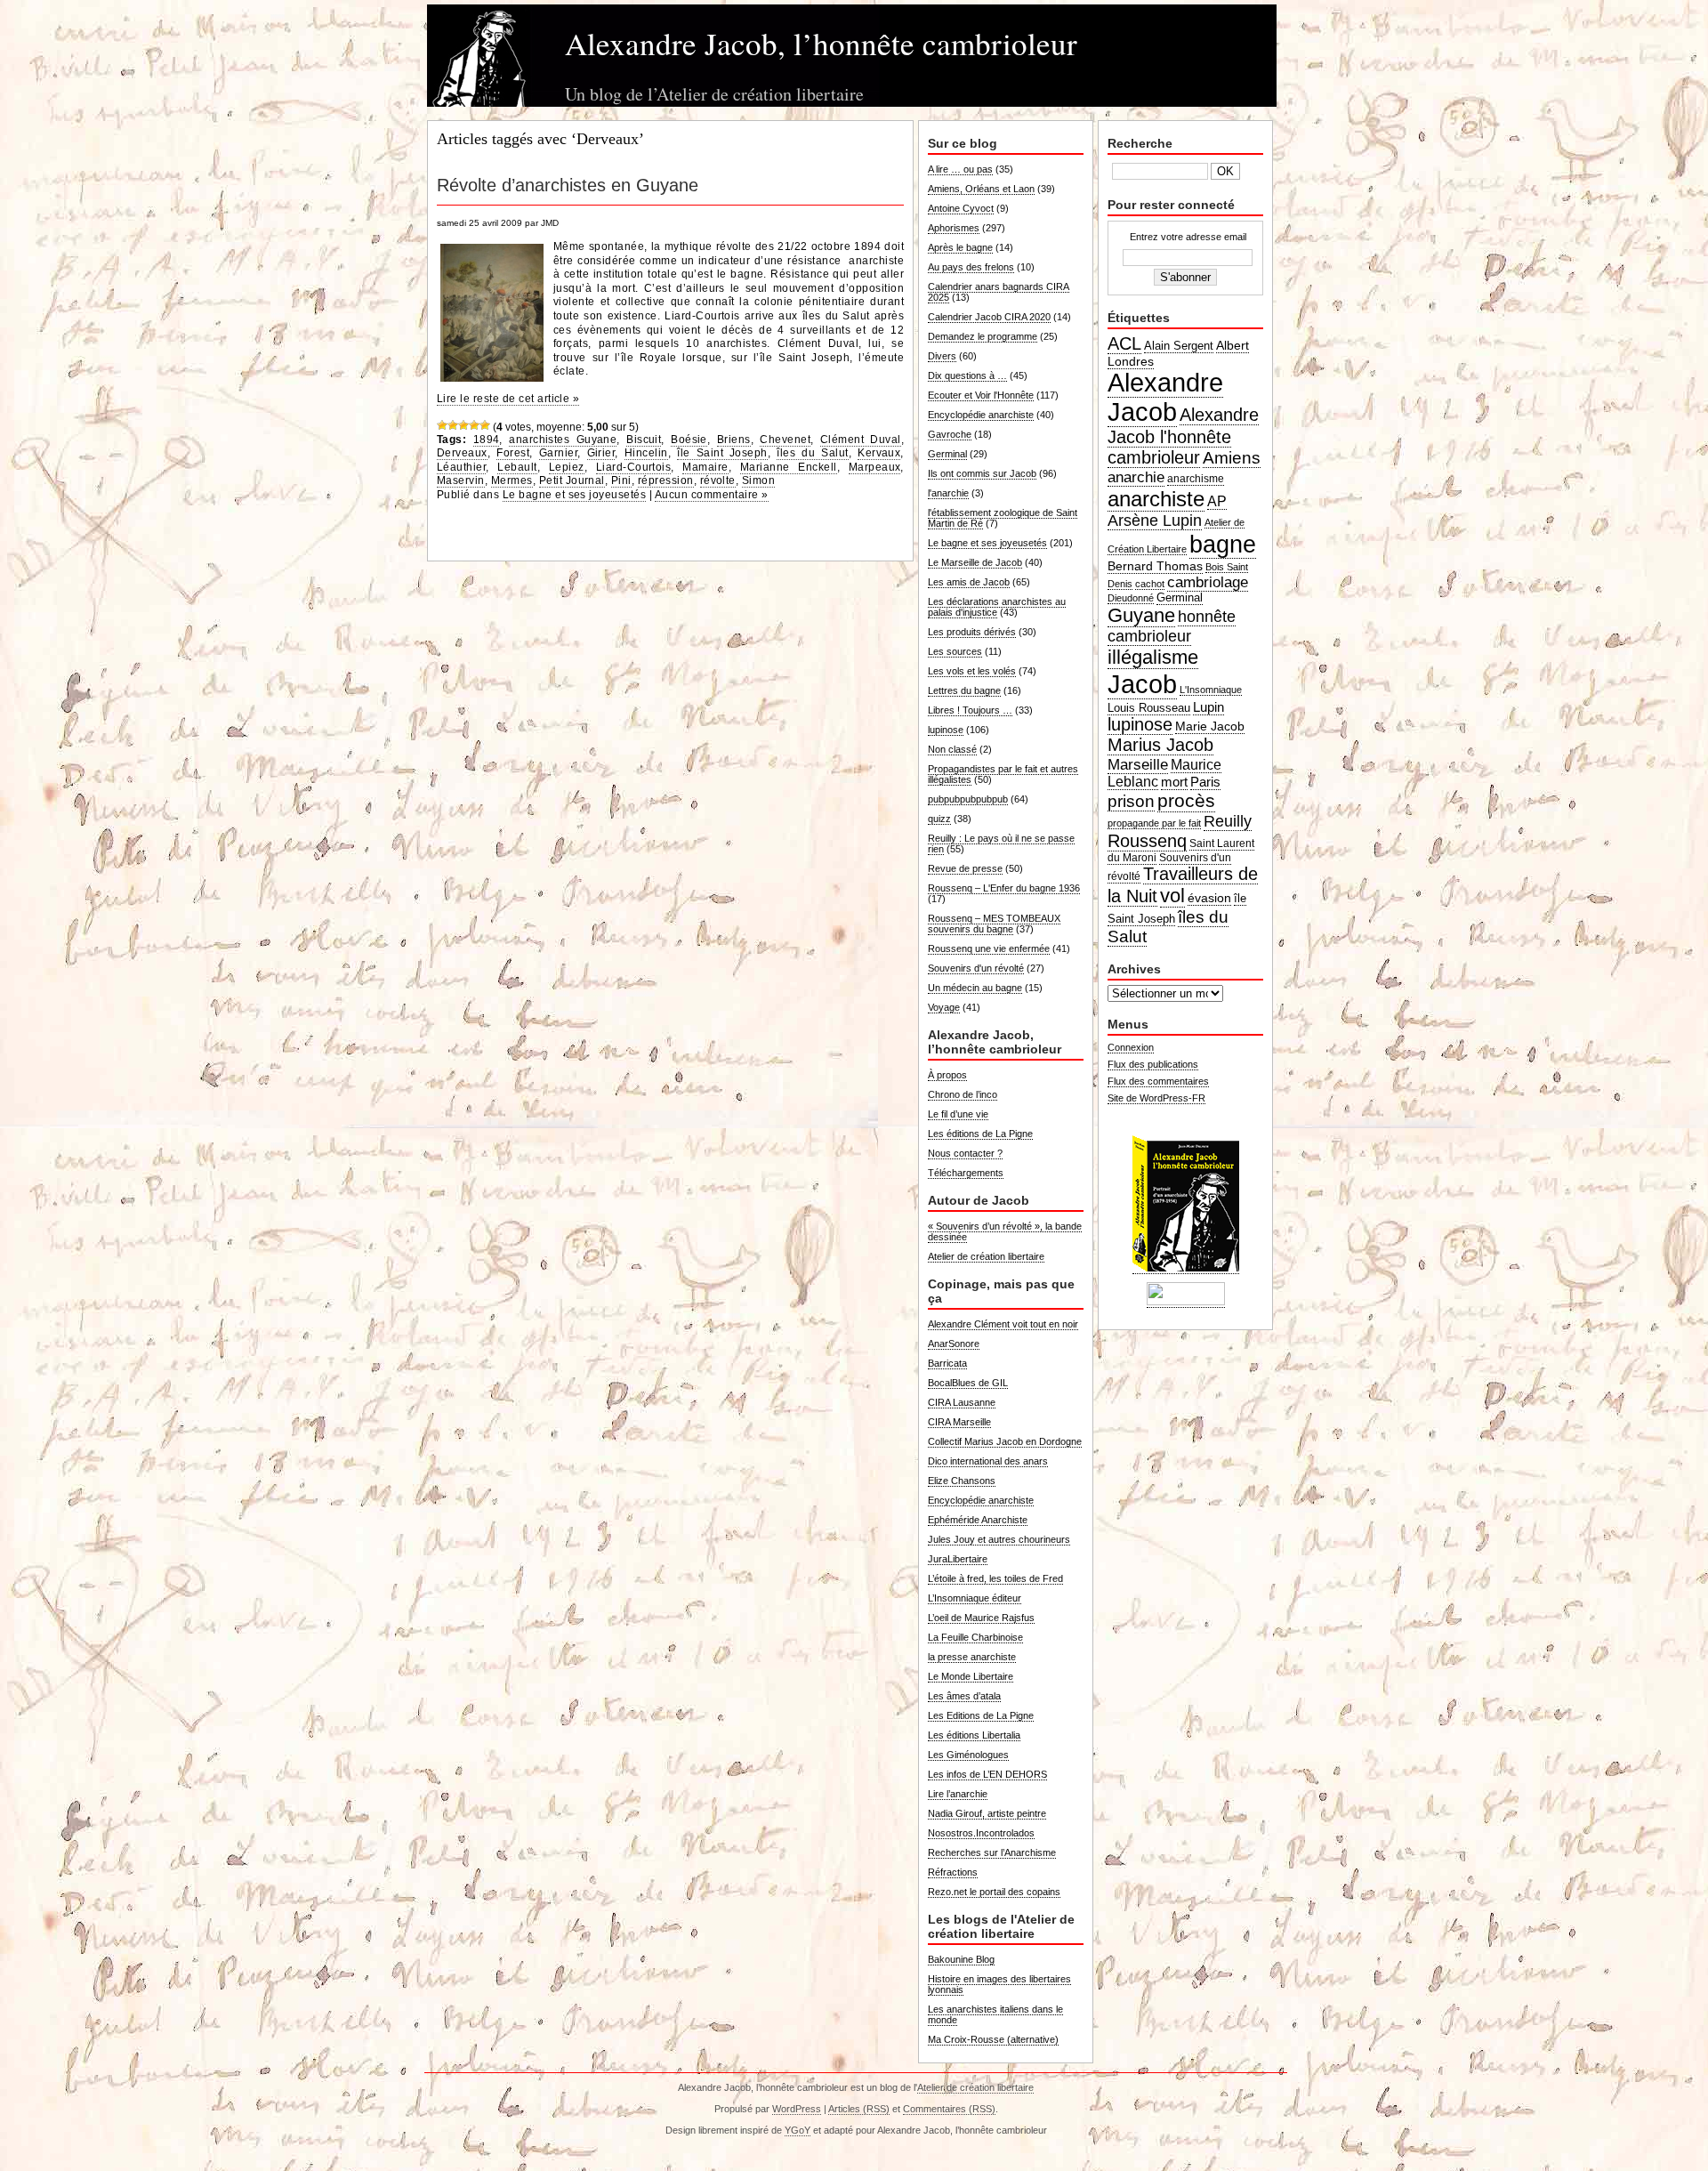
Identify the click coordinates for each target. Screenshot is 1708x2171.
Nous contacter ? (965, 1153)
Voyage (944, 1007)
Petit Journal (572, 480)
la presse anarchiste (972, 1657)
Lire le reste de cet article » (508, 399)
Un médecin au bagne (975, 988)
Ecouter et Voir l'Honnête (981, 395)
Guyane (1141, 615)
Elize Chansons (962, 1481)
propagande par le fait (1154, 823)
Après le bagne (960, 247)
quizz (939, 819)
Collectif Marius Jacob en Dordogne (1005, 1441)
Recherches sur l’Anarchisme (992, 1852)
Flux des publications (1153, 1064)
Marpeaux (875, 467)
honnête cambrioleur (1172, 626)
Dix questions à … (967, 375)
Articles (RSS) (859, 2109)
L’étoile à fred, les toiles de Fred (995, 1578)
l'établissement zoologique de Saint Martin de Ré (1003, 518)
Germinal (947, 454)
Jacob (1142, 684)
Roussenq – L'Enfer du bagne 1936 (1004, 888)
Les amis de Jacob (969, 582)
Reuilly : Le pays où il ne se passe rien (1001, 843)
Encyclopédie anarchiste (981, 415)
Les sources (955, 651)
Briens (734, 440)
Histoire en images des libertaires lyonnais (999, 1984)
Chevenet (785, 440)
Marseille (1138, 764)
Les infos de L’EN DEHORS (987, 1774)
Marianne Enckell (789, 467)
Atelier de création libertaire (986, 1256)
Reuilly (1228, 821)
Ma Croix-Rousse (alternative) (993, 2039)
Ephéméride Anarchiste (978, 1520)
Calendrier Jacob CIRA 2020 (989, 317)
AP (1217, 501)
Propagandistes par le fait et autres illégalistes (1003, 774)
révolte (718, 480)
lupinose (946, 730)
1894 (487, 440)
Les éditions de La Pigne (980, 1134)
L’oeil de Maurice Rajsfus (981, 1618)
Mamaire (705, 467)
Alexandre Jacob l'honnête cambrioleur (1183, 436)
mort (1174, 782)
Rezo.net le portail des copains (994, 1892)
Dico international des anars (988, 1461)
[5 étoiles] (485, 425)
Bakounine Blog (961, 1959)
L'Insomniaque (1211, 690)
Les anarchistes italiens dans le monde (995, 2014)
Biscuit (644, 440)
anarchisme (1196, 479)
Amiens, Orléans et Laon (981, 189)
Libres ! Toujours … (970, 710)
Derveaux (462, 453)
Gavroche (950, 434)
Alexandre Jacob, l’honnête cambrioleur (821, 43)
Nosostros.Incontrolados (981, 1833)
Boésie (689, 440)
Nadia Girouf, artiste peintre (987, 1813)
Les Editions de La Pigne (981, 1715)
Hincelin (646, 453)
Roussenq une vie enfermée (989, 948)
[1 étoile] (442, 425)
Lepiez (567, 467)
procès (1186, 801)
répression (666, 480)
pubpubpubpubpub (968, 799)
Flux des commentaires (1158, 1081)
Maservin (461, 480)
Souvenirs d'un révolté (976, 968)
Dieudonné (1131, 598)
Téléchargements (966, 1173)
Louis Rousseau (1149, 708)
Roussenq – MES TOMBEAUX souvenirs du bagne (994, 924)
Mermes (512, 480)
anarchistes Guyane (563, 440)
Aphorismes (954, 228)
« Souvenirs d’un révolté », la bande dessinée (1005, 1231)
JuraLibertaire (958, 1559)
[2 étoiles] (453, 425)
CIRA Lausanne (962, 1402)
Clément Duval (861, 440)
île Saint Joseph (722, 453)
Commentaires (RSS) (949, 2109)
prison (1131, 801)
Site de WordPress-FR (1156, 1098)
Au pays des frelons (971, 267)
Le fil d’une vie (958, 1114)
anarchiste (1156, 499)
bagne (1223, 544)
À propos (947, 1075)
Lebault (517, 467)
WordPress (797, 2109)
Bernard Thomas (1155, 566)
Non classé (952, 749)
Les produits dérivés (972, 632)
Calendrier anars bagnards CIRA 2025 (999, 292)
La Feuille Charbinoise (975, 1637)
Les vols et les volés (972, 671)
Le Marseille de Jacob (975, 562)
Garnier (558, 453)
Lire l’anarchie (958, 1794)
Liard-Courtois (634, 467)
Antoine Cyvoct (961, 208)
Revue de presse (965, 868)
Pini (621, 480)
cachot (1150, 584)
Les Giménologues (968, 1755)
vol (1172, 896)
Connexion (1131, 1047)
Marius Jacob (1160, 745)
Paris (1205, 782)
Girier (601, 453)
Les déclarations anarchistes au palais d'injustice (997, 607)
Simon (758, 480)
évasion (1209, 898)
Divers (942, 356)
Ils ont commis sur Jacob (982, 473)
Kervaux (879, 453)
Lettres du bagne (964, 690)
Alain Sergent (1179, 346)
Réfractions (953, 1872)
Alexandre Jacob (1165, 397)
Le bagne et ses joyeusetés (574, 495)
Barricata (947, 1363)
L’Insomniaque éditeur (975, 1598)
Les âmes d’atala (964, 1696)
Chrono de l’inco (963, 1094)
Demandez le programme (983, 336)
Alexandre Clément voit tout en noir (1003, 1324)
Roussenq (1147, 841)
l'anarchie (948, 493)
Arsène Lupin (1155, 521)
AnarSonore (954, 1344)
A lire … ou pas (960, 169)
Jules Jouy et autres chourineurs (999, 1539)
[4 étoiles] (474, 425)
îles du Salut (812, 453)
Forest (513, 453)
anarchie (1136, 477)
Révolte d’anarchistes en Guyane (568, 185)
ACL (1124, 343)
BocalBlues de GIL (968, 1383)
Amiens (1232, 458)
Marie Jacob (1210, 726)
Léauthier (461, 467)
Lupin (1208, 707)
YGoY (798, 2130)
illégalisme (1153, 657)
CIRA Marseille (959, 1422)
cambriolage (1208, 582)
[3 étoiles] (463, 425)
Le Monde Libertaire (971, 1676)
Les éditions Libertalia (974, 1735)
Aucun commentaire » (712, 495)
